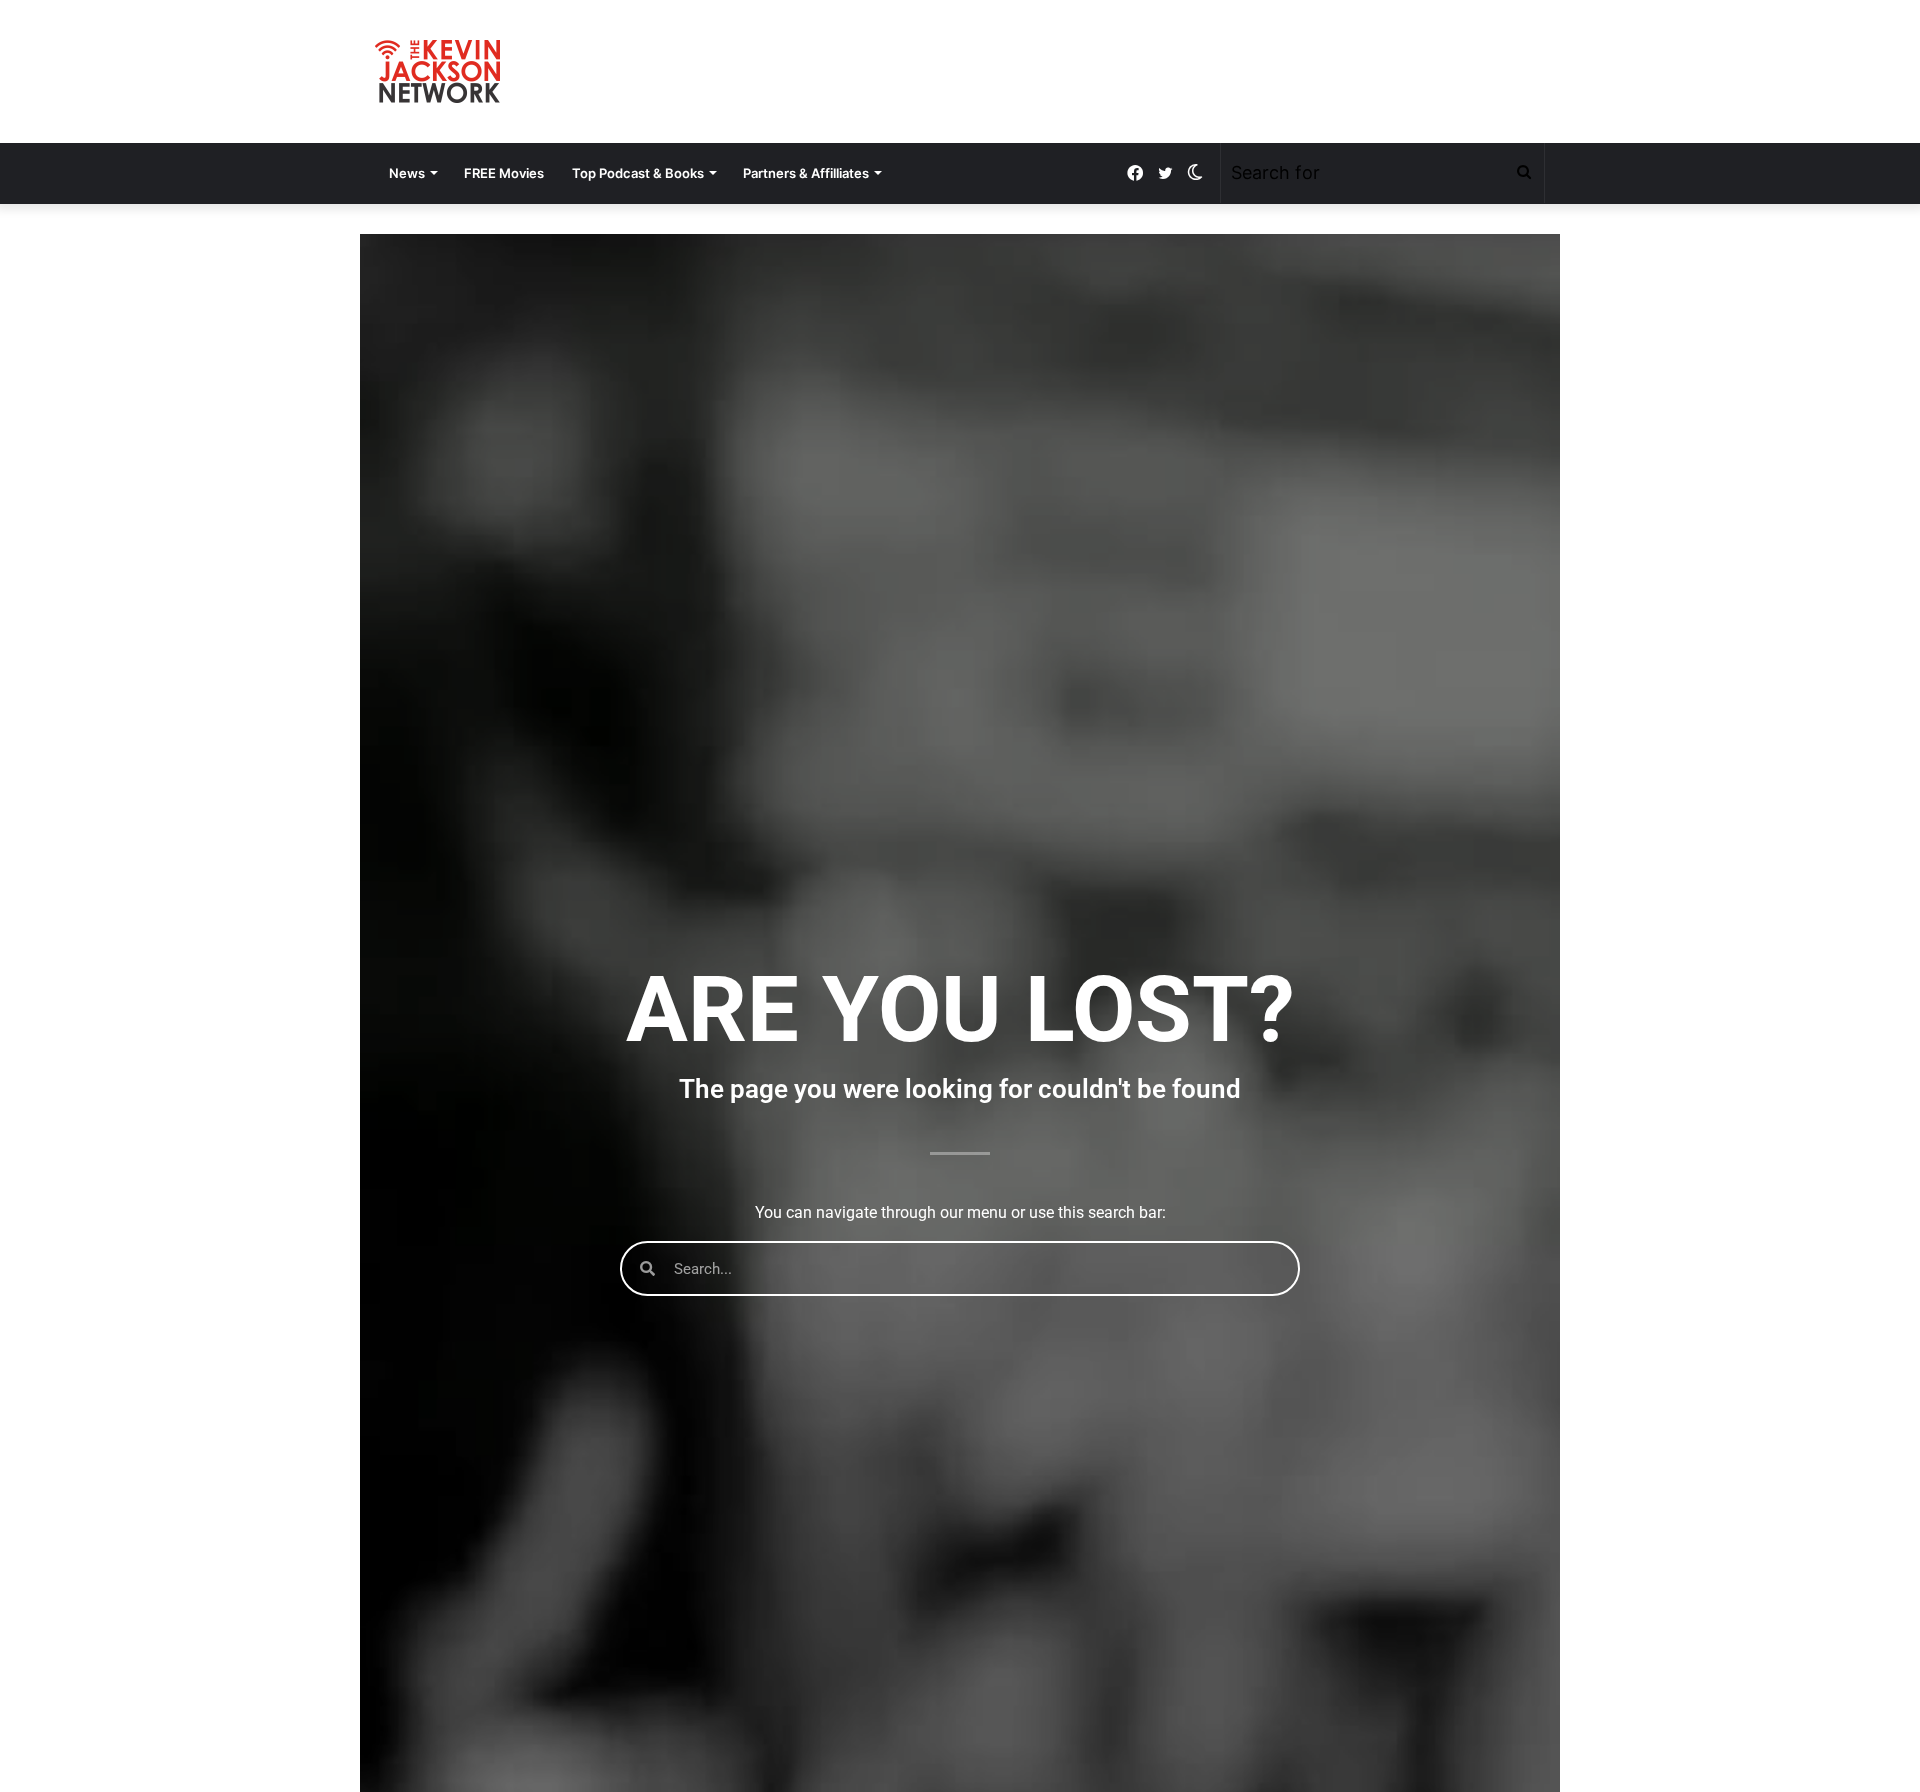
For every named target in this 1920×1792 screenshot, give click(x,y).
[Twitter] (1165, 173)
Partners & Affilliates (806, 173)
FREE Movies (504, 173)
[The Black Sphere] (437, 71)
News (407, 173)
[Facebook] (1135, 173)
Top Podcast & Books (638, 173)
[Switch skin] (1195, 173)
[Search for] (1524, 173)
